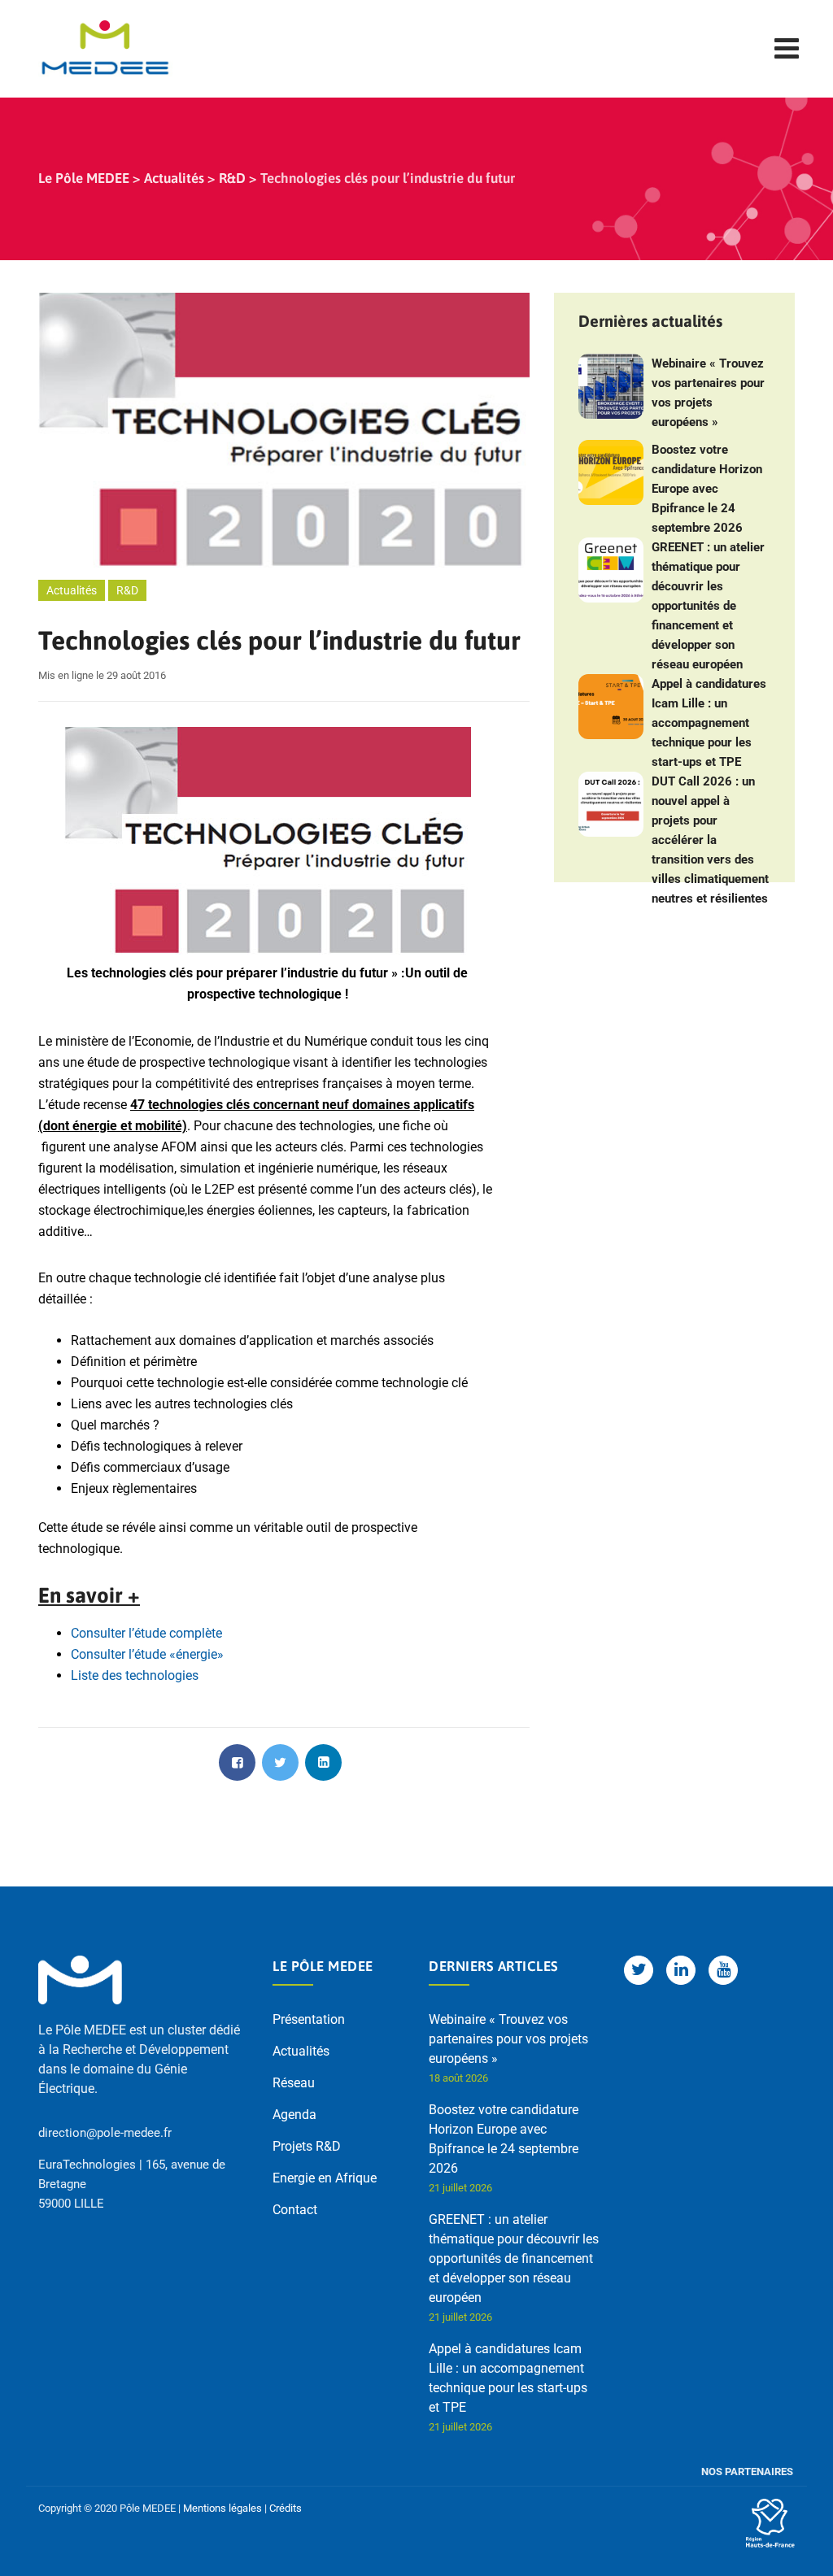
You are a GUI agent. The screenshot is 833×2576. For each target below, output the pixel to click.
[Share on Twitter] (280, 1762)
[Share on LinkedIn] (323, 1762)
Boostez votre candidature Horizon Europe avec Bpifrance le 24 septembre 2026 (707, 489)
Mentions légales (222, 2508)
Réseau (294, 2083)
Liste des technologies (135, 1675)
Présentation (309, 2019)
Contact (295, 2210)
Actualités (72, 590)
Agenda (294, 2115)
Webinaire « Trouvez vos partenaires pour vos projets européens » (708, 393)
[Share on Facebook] (237, 1762)
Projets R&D (307, 2146)
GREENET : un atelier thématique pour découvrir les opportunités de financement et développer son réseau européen (708, 606)
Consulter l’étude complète (146, 1633)
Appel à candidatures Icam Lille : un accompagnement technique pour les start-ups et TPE (709, 723)
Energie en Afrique (325, 2178)
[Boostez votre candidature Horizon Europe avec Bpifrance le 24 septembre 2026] (611, 472)
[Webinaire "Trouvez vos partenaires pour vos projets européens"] (611, 386)
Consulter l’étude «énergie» (147, 1654)
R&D (127, 590)
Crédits (286, 2508)
